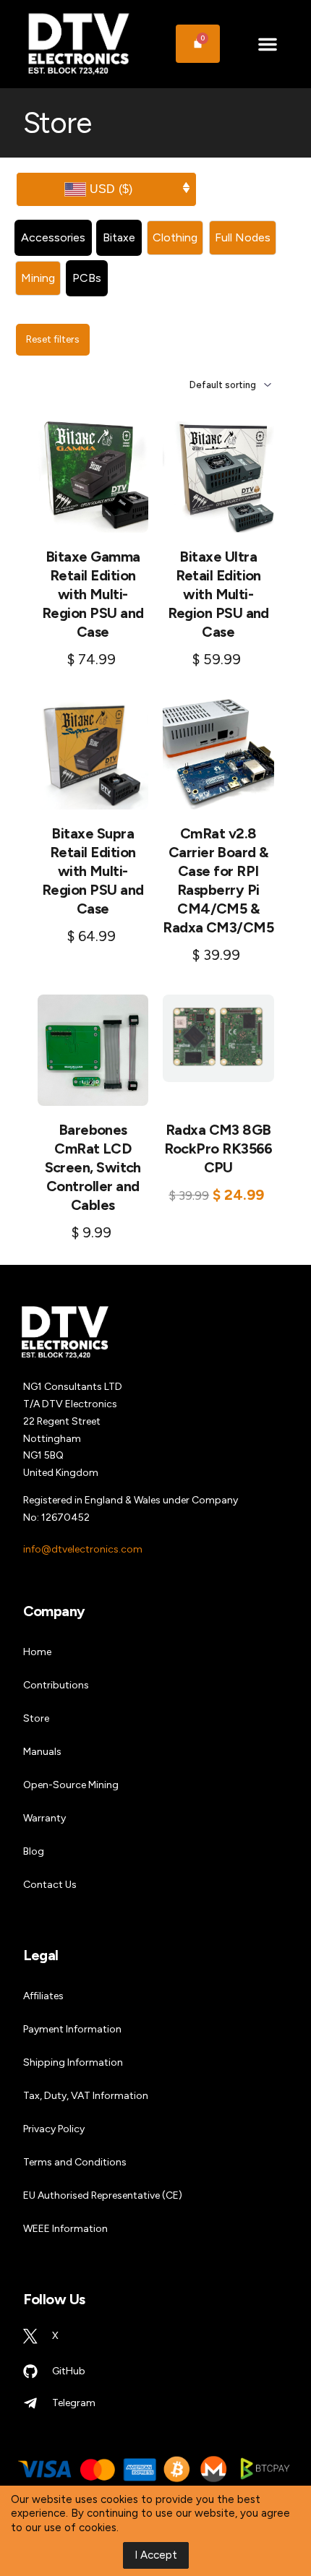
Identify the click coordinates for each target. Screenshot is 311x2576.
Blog (34, 1851)
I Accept (156, 2555)
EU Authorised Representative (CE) (103, 2195)
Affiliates (43, 1996)
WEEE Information (65, 2229)
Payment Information (72, 2029)
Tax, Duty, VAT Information (86, 2096)
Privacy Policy (54, 2129)
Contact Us (50, 1885)
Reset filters (53, 339)
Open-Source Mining (71, 1785)
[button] (267, 44)
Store (36, 1718)
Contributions (56, 1685)
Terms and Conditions (75, 2162)
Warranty (44, 1818)
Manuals (42, 1752)
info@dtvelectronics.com (83, 1549)
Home (37, 1652)
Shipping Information (73, 2062)
